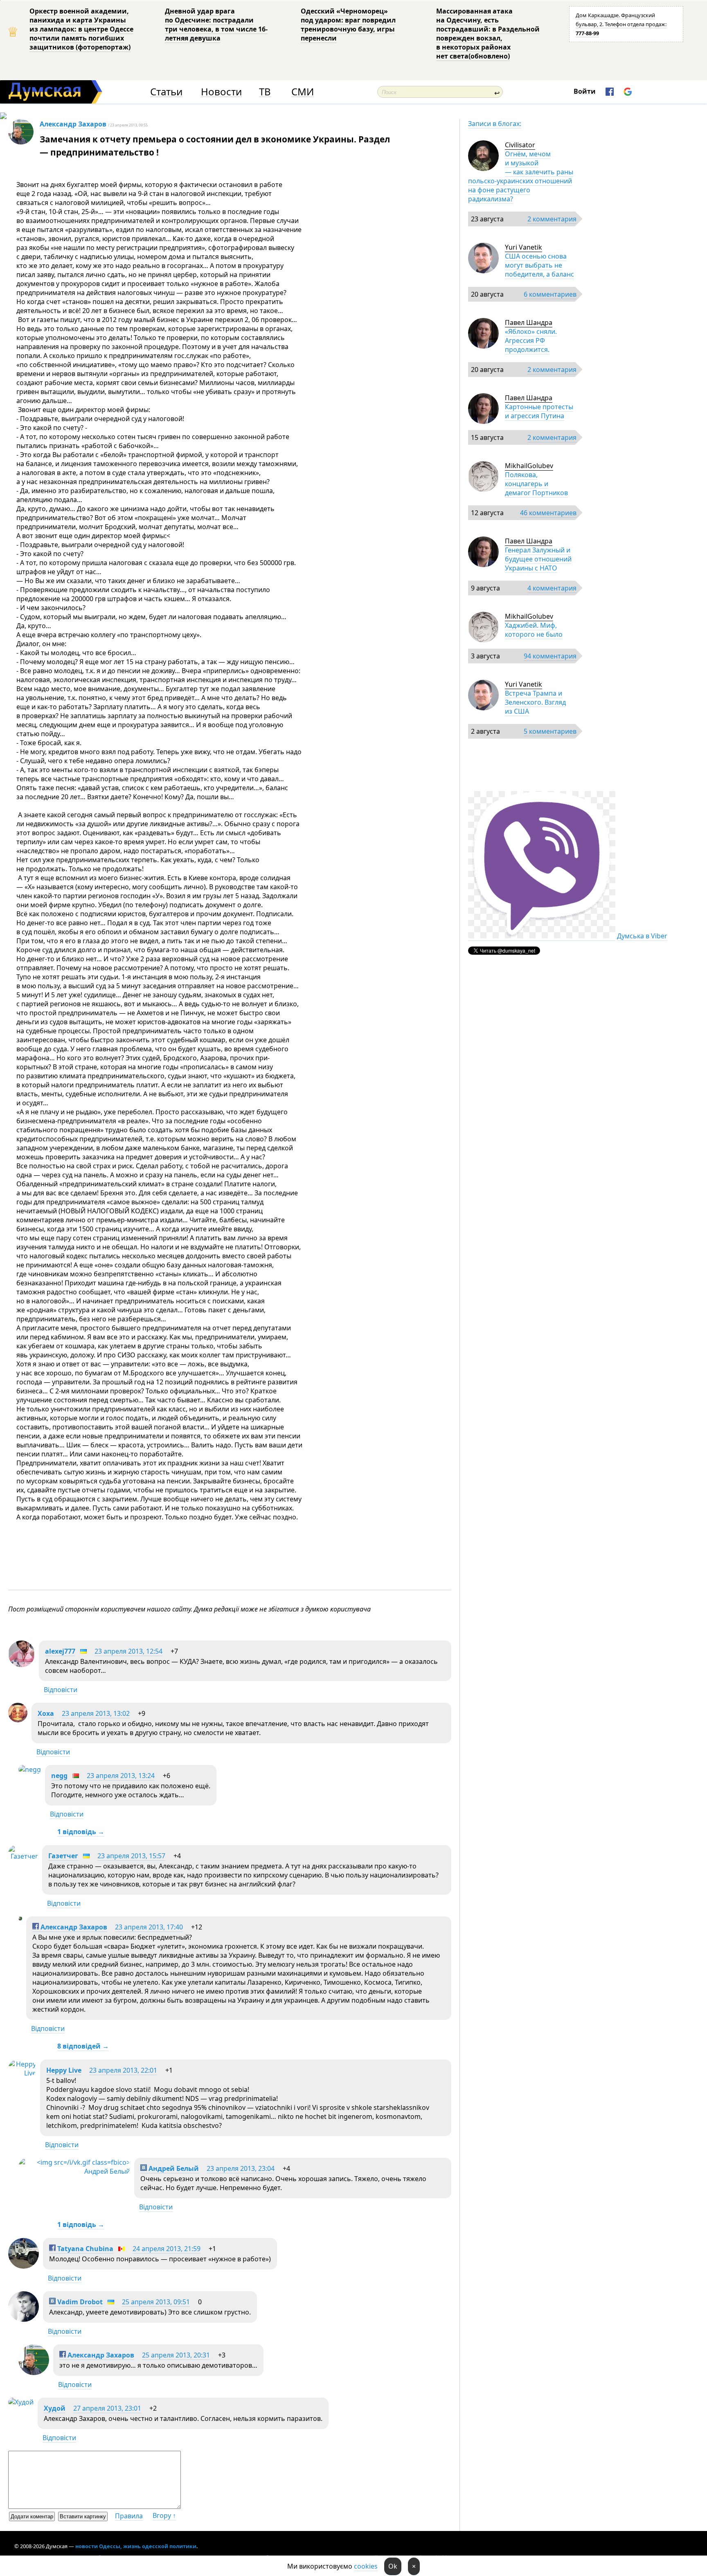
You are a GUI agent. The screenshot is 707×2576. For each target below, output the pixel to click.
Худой (55, 2408)
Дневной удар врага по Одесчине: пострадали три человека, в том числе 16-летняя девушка (216, 25)
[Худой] (21, 2402)
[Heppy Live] (22, 2073)
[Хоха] (18, 1720)
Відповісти (61, 1690)
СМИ (303, 92)
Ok (393, 2566)
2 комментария (552, 219)
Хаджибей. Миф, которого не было (534, 630)
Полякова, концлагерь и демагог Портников (536, 484)
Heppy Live (64, 2070)
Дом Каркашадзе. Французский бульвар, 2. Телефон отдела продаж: (621, 24)
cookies (366, 2566)
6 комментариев (550, 294)
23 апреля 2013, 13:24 (121, 1776)
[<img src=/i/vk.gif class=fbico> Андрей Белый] (74, 2171)
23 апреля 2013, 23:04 (241, 2168)
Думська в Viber (642, 936)
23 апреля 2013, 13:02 (96, 1713)
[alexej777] (21, 1665)
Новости (221, 92)
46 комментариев (548, 513)
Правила (129, 2516)
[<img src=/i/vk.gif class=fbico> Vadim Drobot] (24, 2319)
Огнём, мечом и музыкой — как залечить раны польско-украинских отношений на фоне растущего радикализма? (521, 176)
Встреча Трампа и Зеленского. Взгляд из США (535, 702)
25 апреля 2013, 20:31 (176, 2355)
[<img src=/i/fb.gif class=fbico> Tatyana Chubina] (24, 2266)
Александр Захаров (73, 124)
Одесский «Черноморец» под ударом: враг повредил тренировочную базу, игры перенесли (348, 25)
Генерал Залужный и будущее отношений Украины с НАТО (538, 559)
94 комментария (550, 656)
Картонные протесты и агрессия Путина (539, 411)
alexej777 (60, 1651)
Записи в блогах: (495, 124)
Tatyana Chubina (84, 2249)
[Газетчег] (23, 1856)
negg (59, 1776)
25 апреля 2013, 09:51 (156, 2302)
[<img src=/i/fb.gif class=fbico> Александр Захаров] (20, 1918)
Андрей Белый (173, 2168)
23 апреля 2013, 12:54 (128, 1651)
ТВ (265, 92)
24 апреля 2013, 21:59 (167, 2249)
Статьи (166, 92)
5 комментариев (550, 731)
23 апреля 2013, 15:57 (131, 1856)
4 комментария (552, 588)
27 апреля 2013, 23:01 (107, 2408)
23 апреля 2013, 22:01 (123, 2070)
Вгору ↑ (164, 2515)
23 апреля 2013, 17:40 (149, 1927)
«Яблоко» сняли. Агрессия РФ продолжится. (531, 340)
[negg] (30, 1769)
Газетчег (63, 1856)
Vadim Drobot (79, 2302)
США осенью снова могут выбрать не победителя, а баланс (539, 265)
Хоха (46, 1713)
